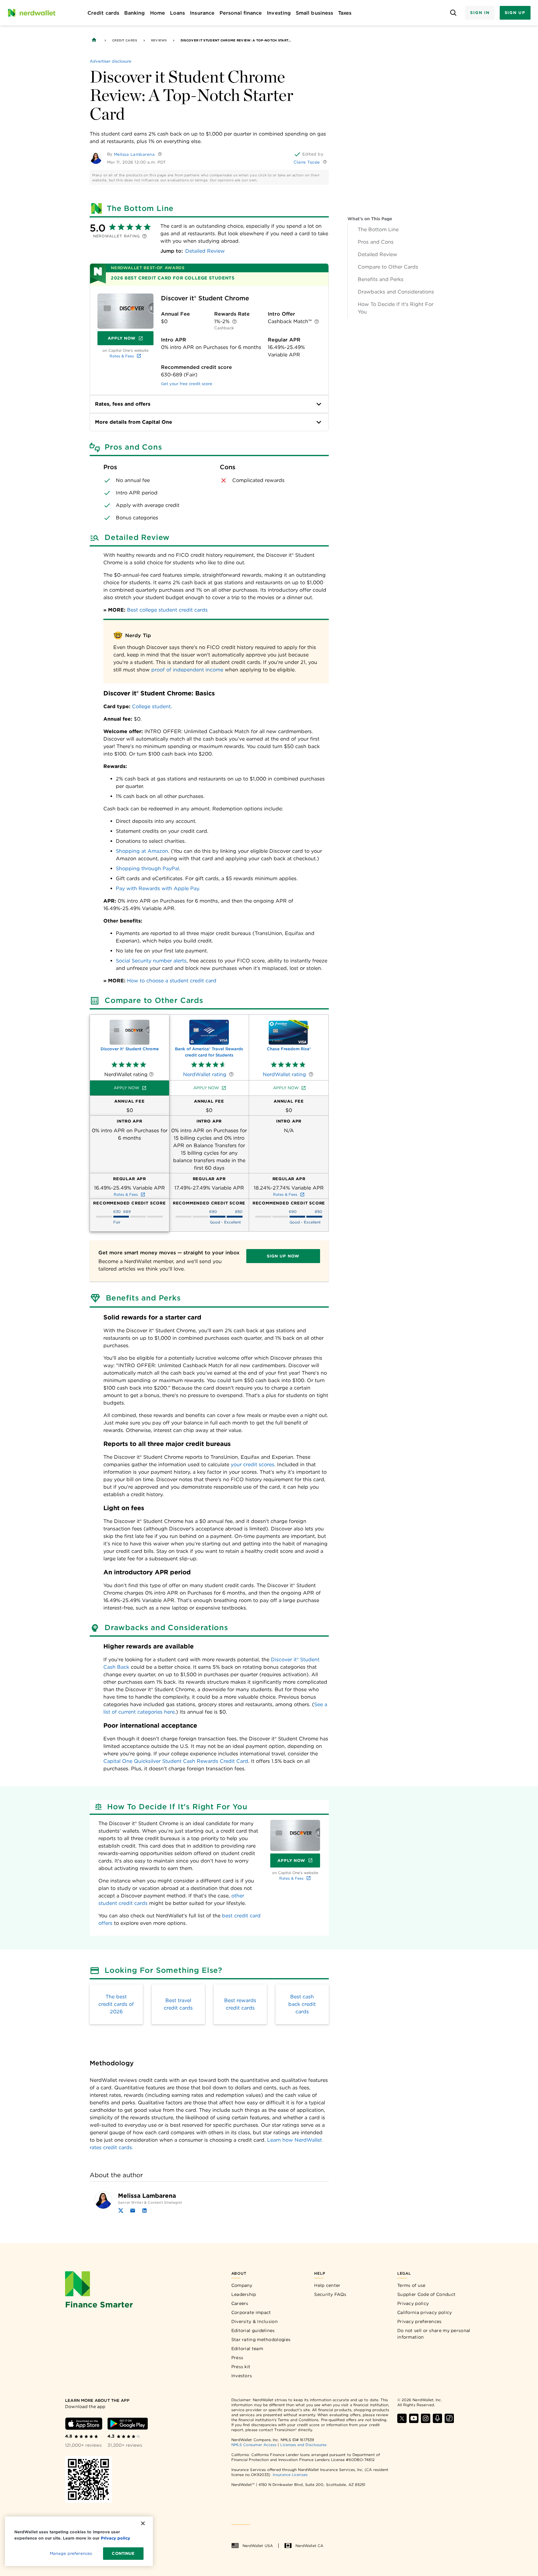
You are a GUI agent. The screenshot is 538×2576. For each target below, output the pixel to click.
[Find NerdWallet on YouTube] (414, 2418)
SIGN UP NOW (283, 1256)
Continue (123, 2553)
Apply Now (131, 340)
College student (151, 706)
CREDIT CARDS (125, 40)
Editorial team (247, 2349)
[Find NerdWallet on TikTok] (449, 2418)
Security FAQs (330, 2294)
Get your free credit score (187, 384)
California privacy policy (425, 2312)
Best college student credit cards (167, 610)
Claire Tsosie (307, 162)
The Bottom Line (378, 229)
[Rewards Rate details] (234, 322)
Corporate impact (251, 2312)
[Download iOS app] (84, 2424)
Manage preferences (71, 2553)
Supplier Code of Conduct (426, 2294)
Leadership (244, 2294)
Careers (240, 2303)
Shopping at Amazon (142, 851)
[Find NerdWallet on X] (402, 2418)
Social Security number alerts (151, 961)
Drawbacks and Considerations (396, 292)
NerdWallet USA (258, 2546)
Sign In (480, 13)
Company (242, 2285)
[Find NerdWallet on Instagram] (426, 2418)
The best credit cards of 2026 (116, 2004)
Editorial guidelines (253, 2330)
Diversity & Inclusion (255, 2321)
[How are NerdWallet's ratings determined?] (144, 236)
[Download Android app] (128, 2424)
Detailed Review (378, 254)
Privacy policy (413, 2303)
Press (237, 2358)
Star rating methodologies (261, 2340)
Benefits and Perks (381, 279)
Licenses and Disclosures (303, 2445)
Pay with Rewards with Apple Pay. (158, 888)
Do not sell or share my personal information (434, 2334)
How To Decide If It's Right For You (396, 308)
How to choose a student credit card (172, 981)
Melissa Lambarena (134, 154)
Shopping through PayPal (147, 868)
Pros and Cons (376, 242)
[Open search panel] (453, 13)
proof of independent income (187, 670)
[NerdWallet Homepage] (94, 40)
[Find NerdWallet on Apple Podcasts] (437, 2418)
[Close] (143, 2523)
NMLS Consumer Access (254, 2445)
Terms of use (411, 2285)
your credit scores (252, 1465)
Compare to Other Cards (388, 267)
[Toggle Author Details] (160, 154)
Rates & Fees (122, 356)
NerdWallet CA (309, 2546)
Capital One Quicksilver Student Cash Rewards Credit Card (176, 1761)
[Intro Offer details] (317, 322)
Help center (327, 2285)
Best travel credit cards (178, 2004)
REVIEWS (159, 40)
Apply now (126, 1088)
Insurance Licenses (290, 2475)
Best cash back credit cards (302, 2004)
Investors (242, 2376)
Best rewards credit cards (240, 2004)
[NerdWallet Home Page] (31, 13)
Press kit (241, 2367)
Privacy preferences (420, 2321)
